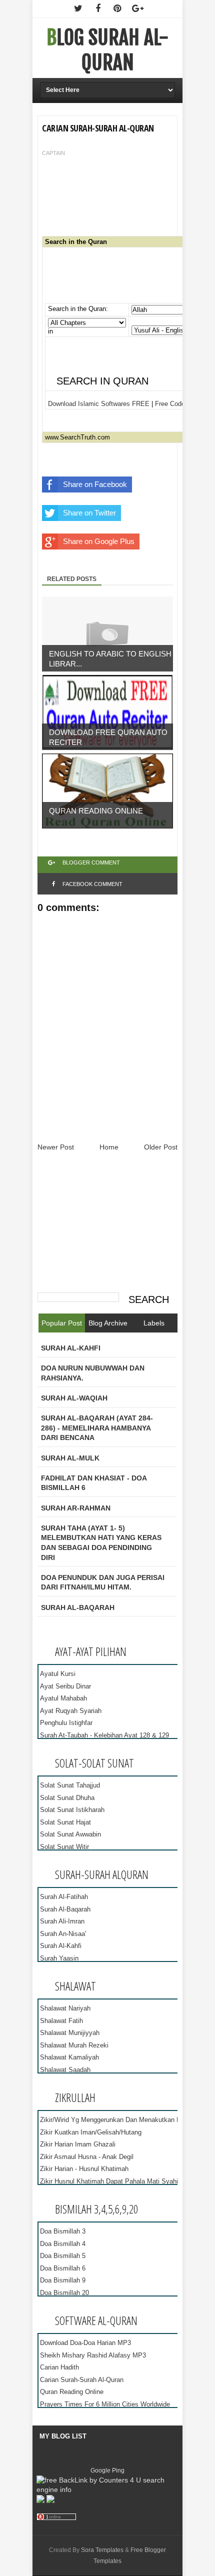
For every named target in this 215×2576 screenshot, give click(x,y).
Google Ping (107, 2470)
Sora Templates (102, 2550)
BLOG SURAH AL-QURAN (107, 50)
